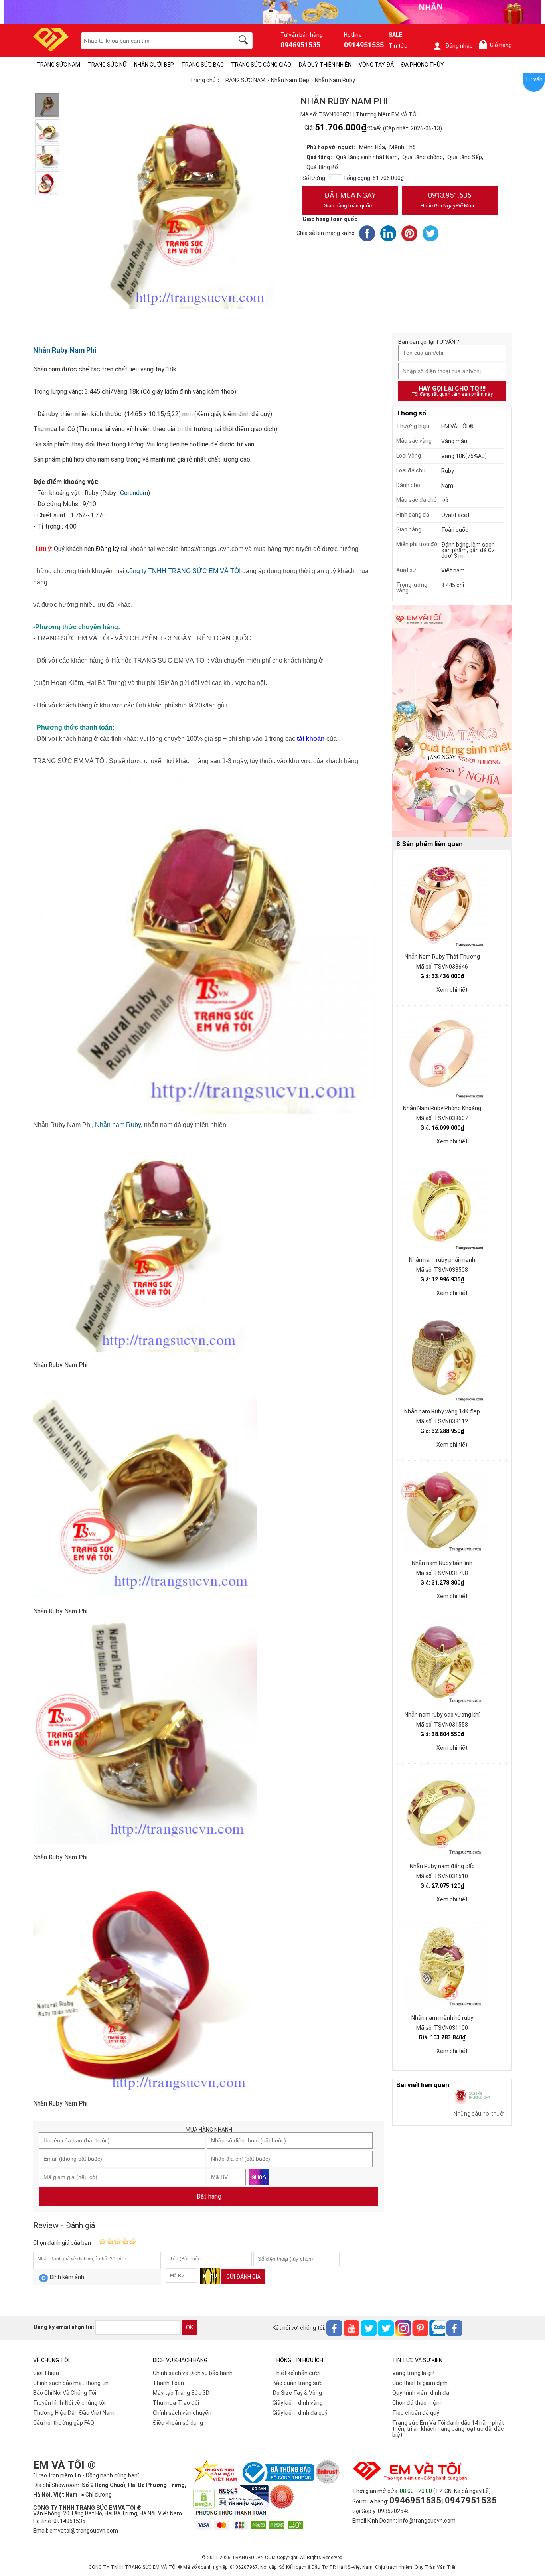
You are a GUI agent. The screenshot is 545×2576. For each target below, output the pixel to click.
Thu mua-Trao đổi (176, 2403)
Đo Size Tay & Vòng (297, 2393)
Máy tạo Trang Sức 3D (181, 2393)
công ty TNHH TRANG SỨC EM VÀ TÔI (183, 571)
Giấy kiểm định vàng (298, 2403)
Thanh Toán (168, 2383)
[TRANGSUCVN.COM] (51, 49)
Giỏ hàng (497, 45)
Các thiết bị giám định (420, 2383)
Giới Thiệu (46, 2373)
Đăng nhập (459, 46)
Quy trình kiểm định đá (421, 2393)
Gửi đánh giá (243, 2277)
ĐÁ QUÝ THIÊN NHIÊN (325, 65)
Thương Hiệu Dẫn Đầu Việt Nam (74, 2413)
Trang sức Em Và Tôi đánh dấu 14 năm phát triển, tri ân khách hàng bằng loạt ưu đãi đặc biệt (448, 2429)
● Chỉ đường (96, 2495)
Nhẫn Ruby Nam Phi (65, 350)
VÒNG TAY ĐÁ (376, 65)
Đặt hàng (209, 2196)
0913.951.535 (447, 200)
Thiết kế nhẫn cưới (296, 2373)
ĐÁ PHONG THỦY (423, 65)
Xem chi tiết (452, 990)
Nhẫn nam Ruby (118, 1125)
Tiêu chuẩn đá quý (416, 2413)
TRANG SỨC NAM (58, 65)
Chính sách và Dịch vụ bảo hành (193, 2373)
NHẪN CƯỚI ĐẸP (154, 65)
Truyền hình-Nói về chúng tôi (69, 2403)
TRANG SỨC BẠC (202, 65)
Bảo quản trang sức (298, 2383)
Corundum (134, 493)
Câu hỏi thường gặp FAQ (64, 2423)
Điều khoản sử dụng (178, 2423)
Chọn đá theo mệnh (418, 2403)
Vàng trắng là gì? (413, 2373)
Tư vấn (534, 79)
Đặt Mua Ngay (350, 200)
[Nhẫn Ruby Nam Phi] (47, 105)
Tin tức (398, 46)
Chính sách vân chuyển (182, 2413)
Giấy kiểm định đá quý (300, 2413)
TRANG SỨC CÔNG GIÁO (261, 65)
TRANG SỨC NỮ (107, 65)
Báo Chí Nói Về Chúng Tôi (65, 2393)
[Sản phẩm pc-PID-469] (452, 721)
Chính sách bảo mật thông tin (71, 2383)
